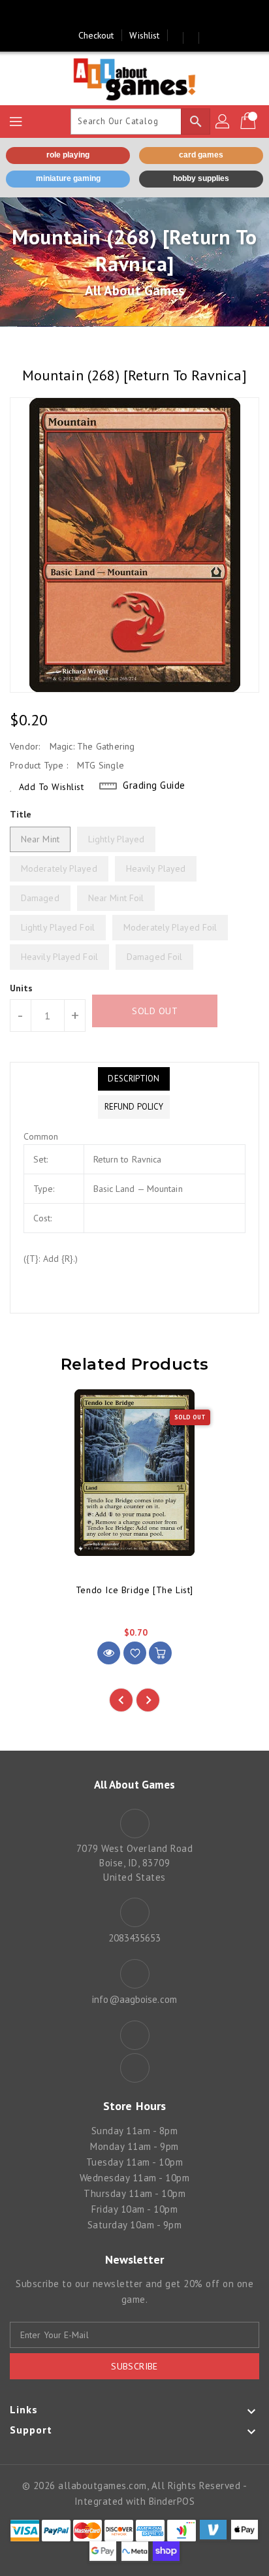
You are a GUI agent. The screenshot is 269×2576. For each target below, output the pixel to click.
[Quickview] (109, 1653)
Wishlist (144, 35)
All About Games (135, 290)
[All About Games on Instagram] (147, 15)
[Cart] (249, 122)
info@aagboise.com (134, 1999)
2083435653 (135, 1938)
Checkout (96, 35)
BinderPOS (172, 2501)
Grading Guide (154, 785)
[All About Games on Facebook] (122, 15)
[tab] (134, 1079)
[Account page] (223, 122)
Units (22, 988)
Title (21, 814)
